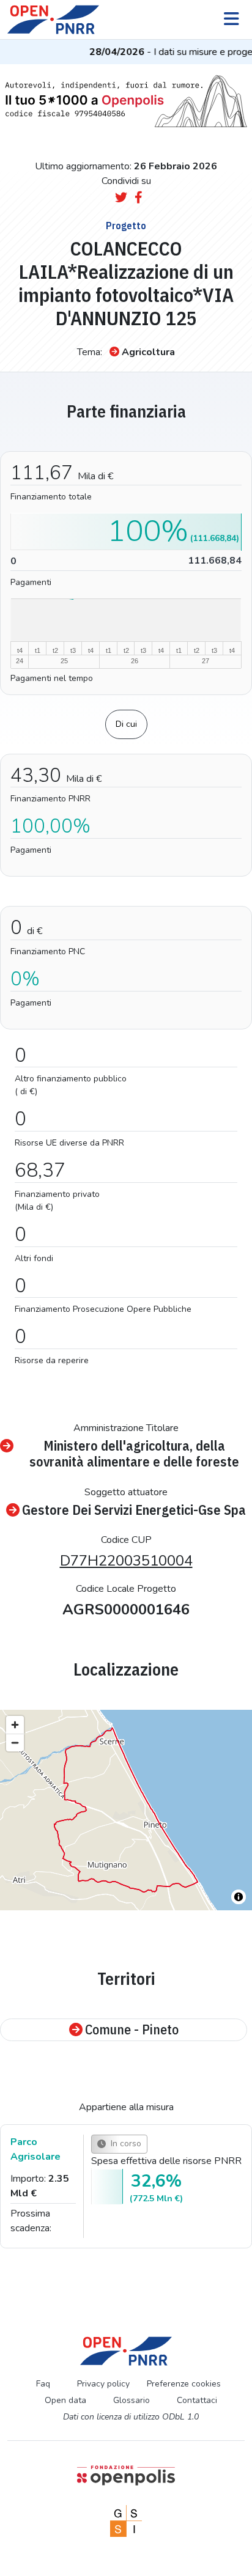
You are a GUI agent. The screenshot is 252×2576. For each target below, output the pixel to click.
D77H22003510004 (126, 1561)
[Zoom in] (15, 1725)
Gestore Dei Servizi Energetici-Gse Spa (134, 1510)
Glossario (132, 2400)
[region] (126, 1810)
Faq (43, 2384)
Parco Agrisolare (35, 2149)
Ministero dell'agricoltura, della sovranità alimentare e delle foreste (134, 1454)
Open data (65, 2400)
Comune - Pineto (132, 2030)
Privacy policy (103, 2384)
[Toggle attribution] (239, 1897)
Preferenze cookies (184, 2384)
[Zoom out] (15, 1742)
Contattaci (197, 2400)
